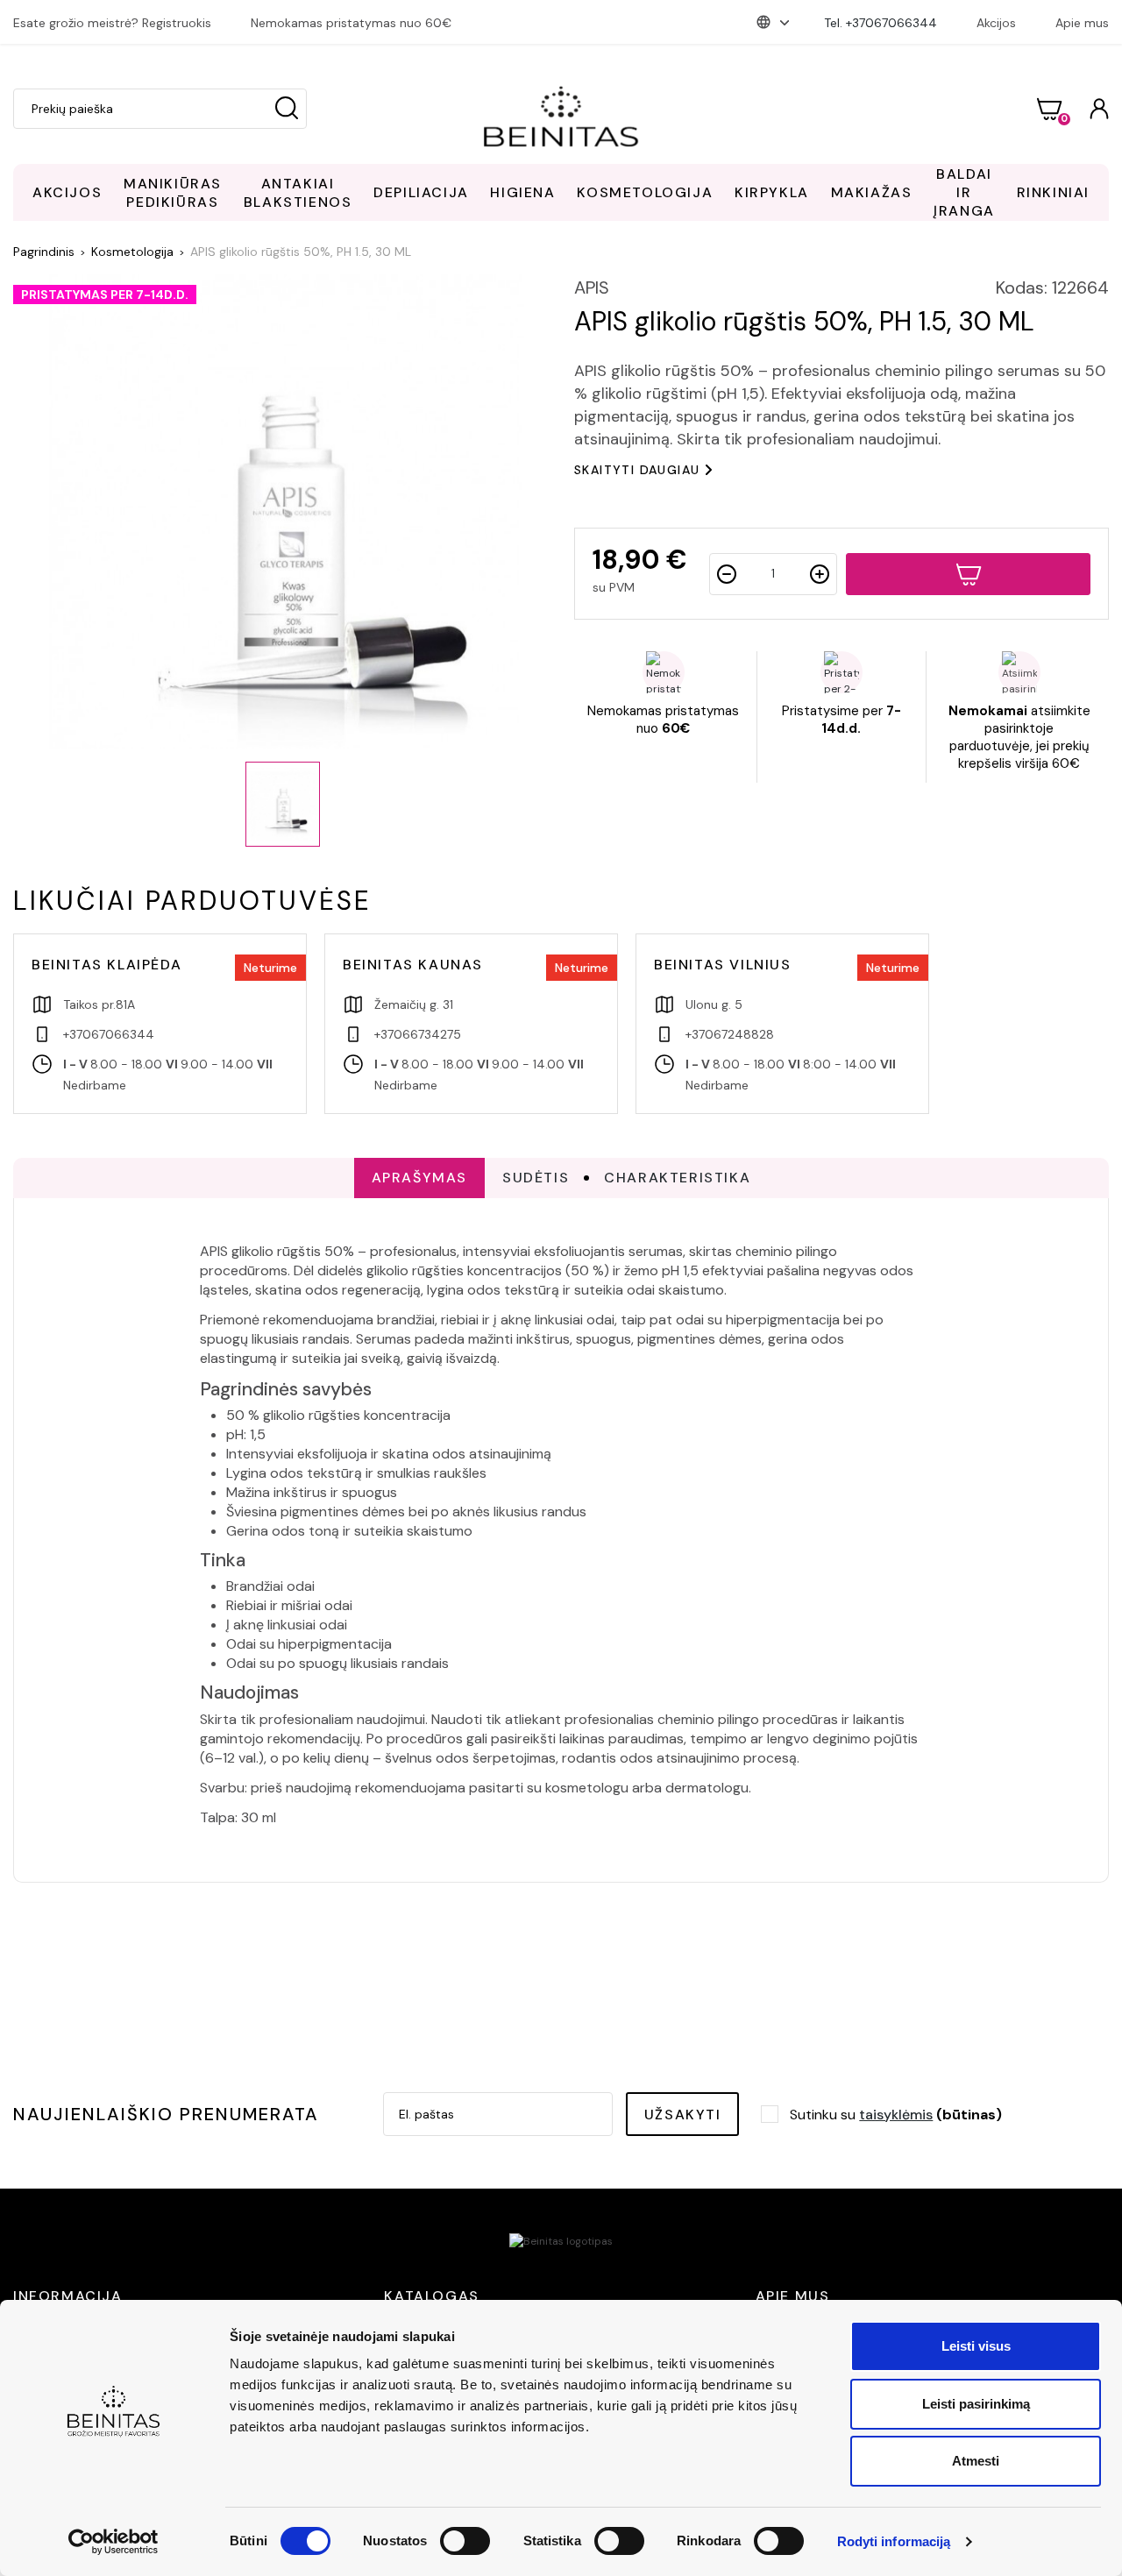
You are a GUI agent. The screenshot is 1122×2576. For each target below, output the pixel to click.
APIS (592, 287)
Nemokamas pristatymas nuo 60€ (351, 23)
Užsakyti (683, 2115)
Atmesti (976, 2461)
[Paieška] (287, 109)
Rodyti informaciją (894, 2541)
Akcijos (996, 23)
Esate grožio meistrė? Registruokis (112, 23)
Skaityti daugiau (637, 470)
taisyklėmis (896, 2115)
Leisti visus (976, 2346)
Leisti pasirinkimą (976, 2404)
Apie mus (1082, 23)
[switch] (465, 2541)
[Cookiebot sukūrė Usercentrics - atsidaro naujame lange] (114, 2542)
